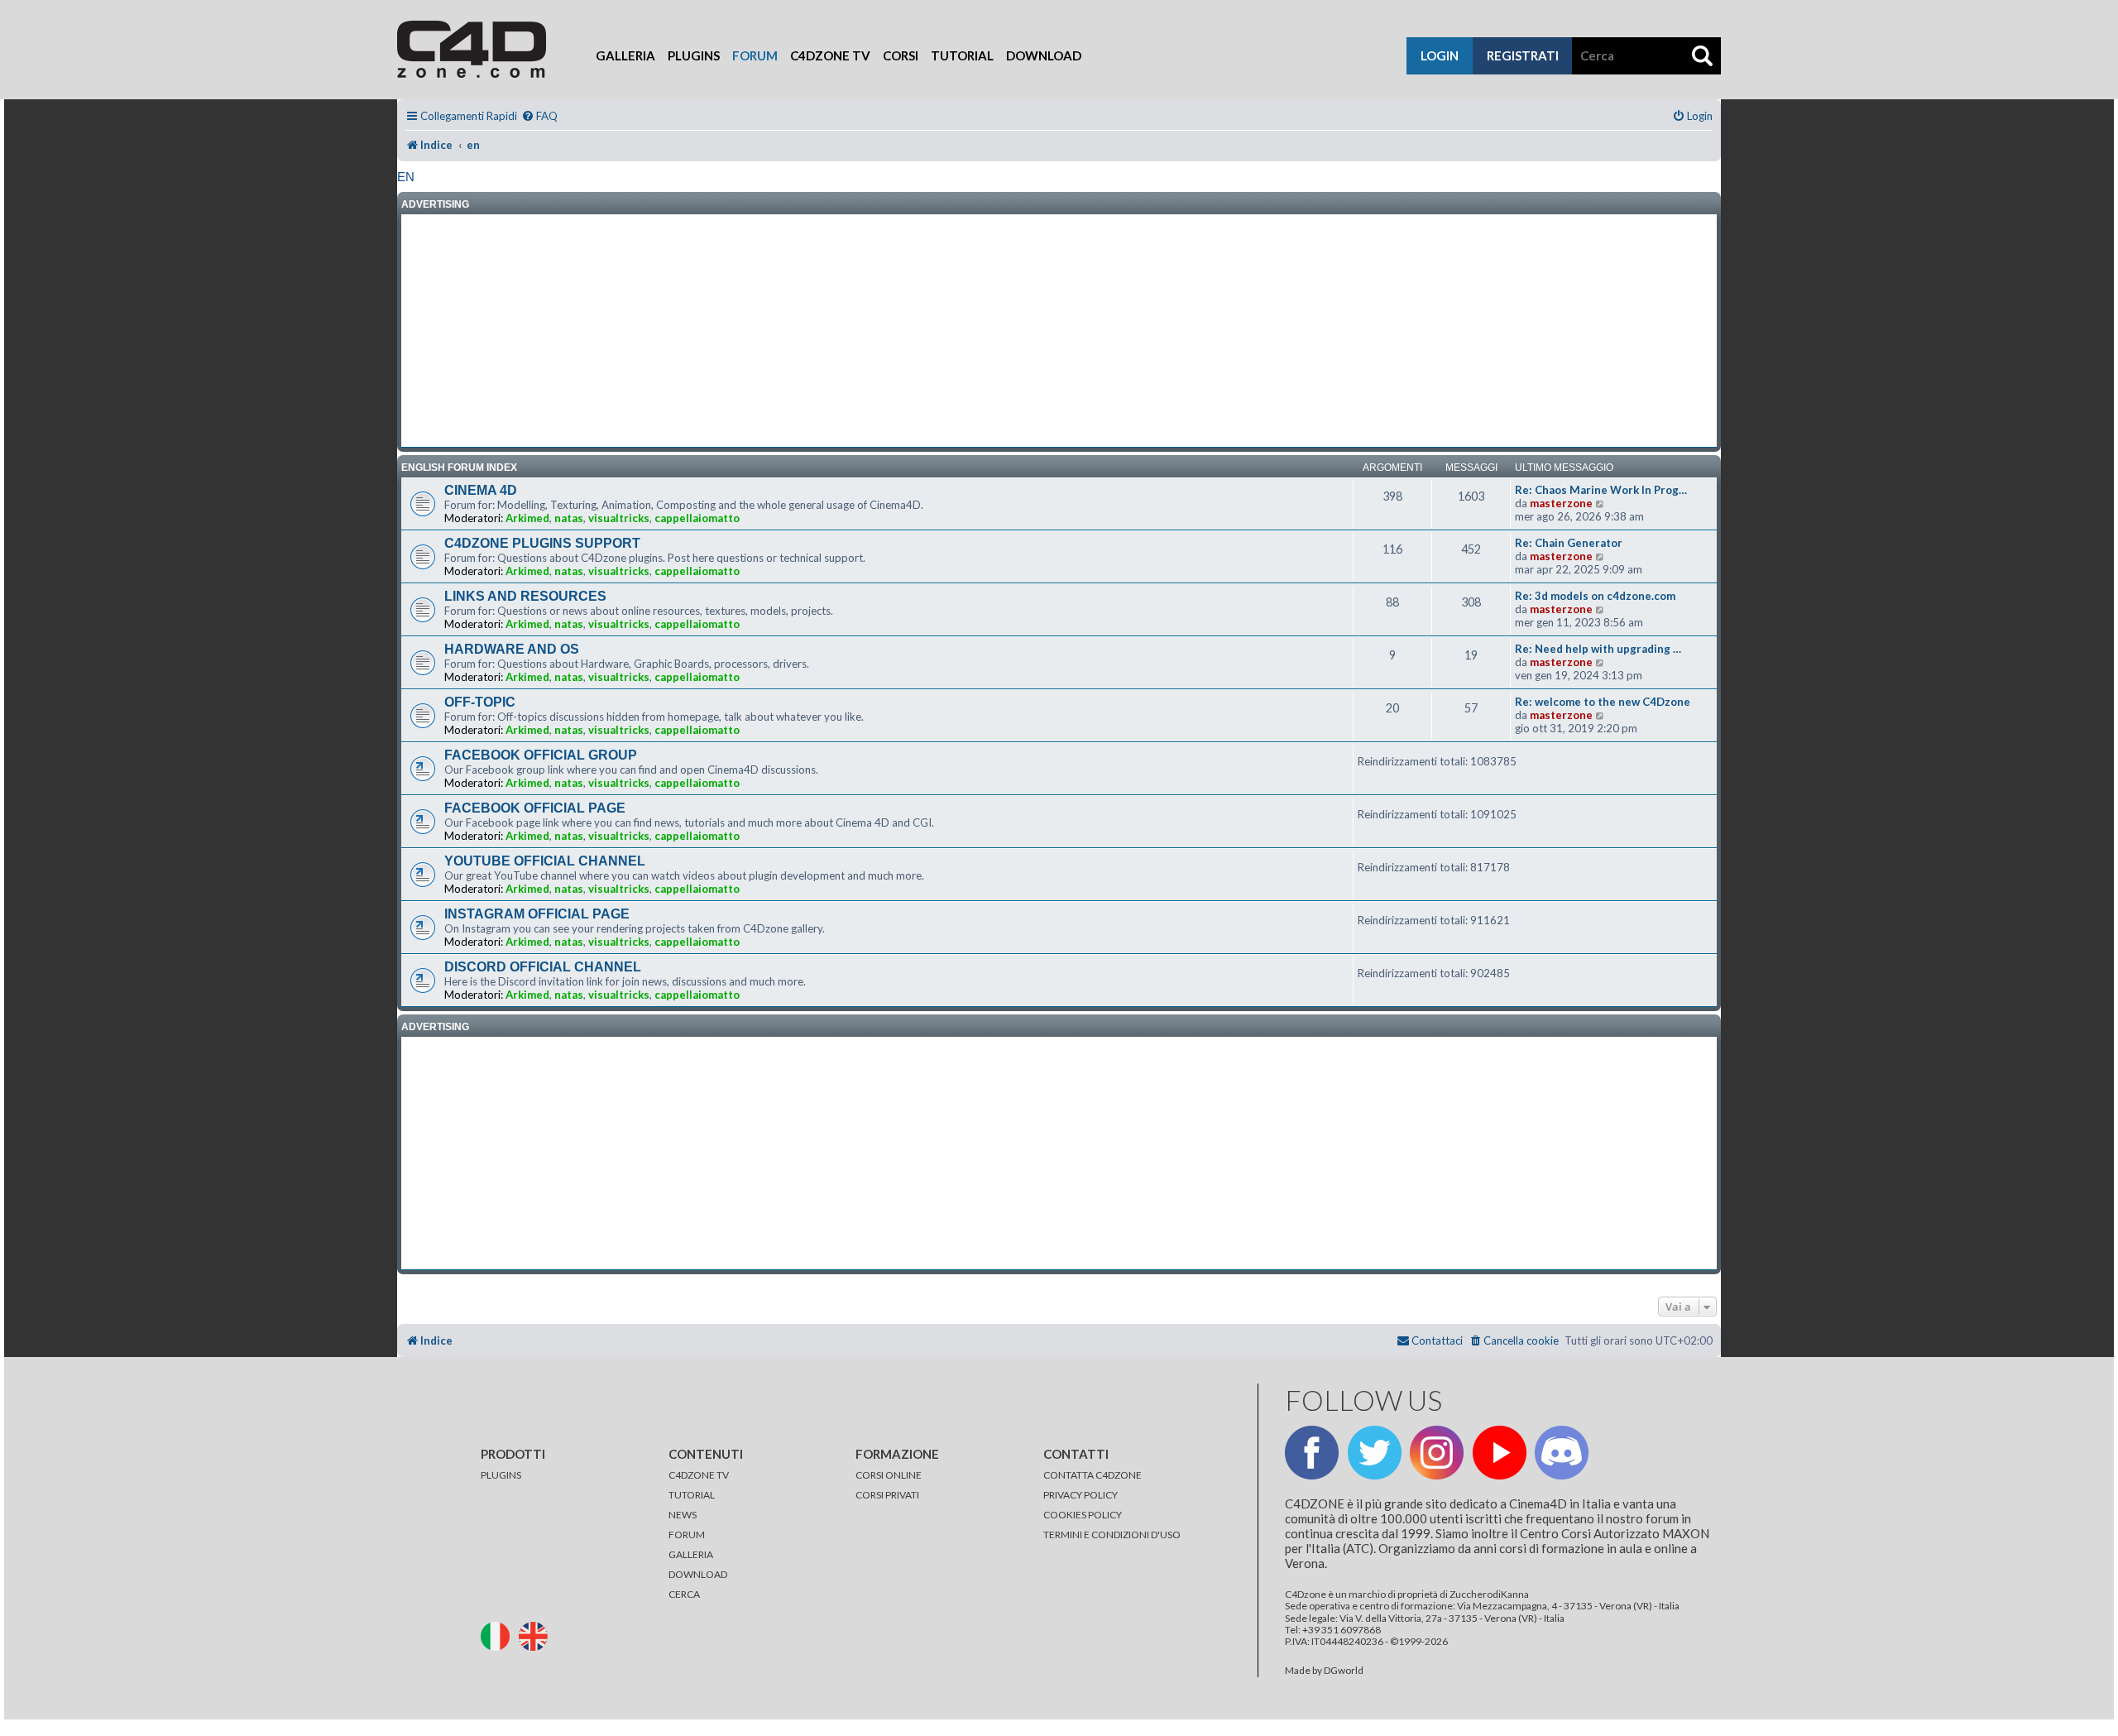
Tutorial (962, 55)
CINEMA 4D (481, 490)
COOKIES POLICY (1083, 1515)
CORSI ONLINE (889, 1475)
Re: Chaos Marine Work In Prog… (1601, 490)
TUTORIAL (692, 1495)
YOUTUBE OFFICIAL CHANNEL (545, 861)
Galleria (625, 55)
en (406, 177)
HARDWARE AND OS (512, 649)
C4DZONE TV (699, 1475)
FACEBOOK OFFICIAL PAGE (535, 808)
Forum (755, 55)
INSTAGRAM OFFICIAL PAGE (537, 914)
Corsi (901, 55)
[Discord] (1562, 1453)
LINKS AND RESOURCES (525, 596)
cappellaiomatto (697, 518)
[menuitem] (539, 116)
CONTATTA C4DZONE (1093, 1475)
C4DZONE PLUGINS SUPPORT (542, 543)
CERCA (684, 1594)
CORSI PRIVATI (887, 1495)
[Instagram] (1437, 1453)
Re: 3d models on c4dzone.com (1595, 596)
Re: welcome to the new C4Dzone (1603, 702)
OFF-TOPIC (480, 702)
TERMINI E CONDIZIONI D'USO (1112, 1535)
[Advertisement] (1059, 331)
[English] (537, 1635)
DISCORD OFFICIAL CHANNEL (543, 967)
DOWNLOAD (698, 1574)
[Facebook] (1312, 1453)
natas (569, 518)
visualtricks (619, 518)
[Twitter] (1375, 1453)
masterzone (1561, 503)
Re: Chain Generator (1569, 543)
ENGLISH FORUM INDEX (459, 468)
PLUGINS (501, 1475)
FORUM (687, 1535)
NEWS (683, 1515)
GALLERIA (691, 1554)
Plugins (694, 55)
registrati (1523, 55)
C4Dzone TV (830, 55)
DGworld (1344, 1671)
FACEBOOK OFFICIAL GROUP (541, 755)
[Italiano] (499, 1635)
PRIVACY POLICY (1081, 1495)
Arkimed (527, 518)
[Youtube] (1500, 1453)
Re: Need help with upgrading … (1598, 649)
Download (1044, 55)
